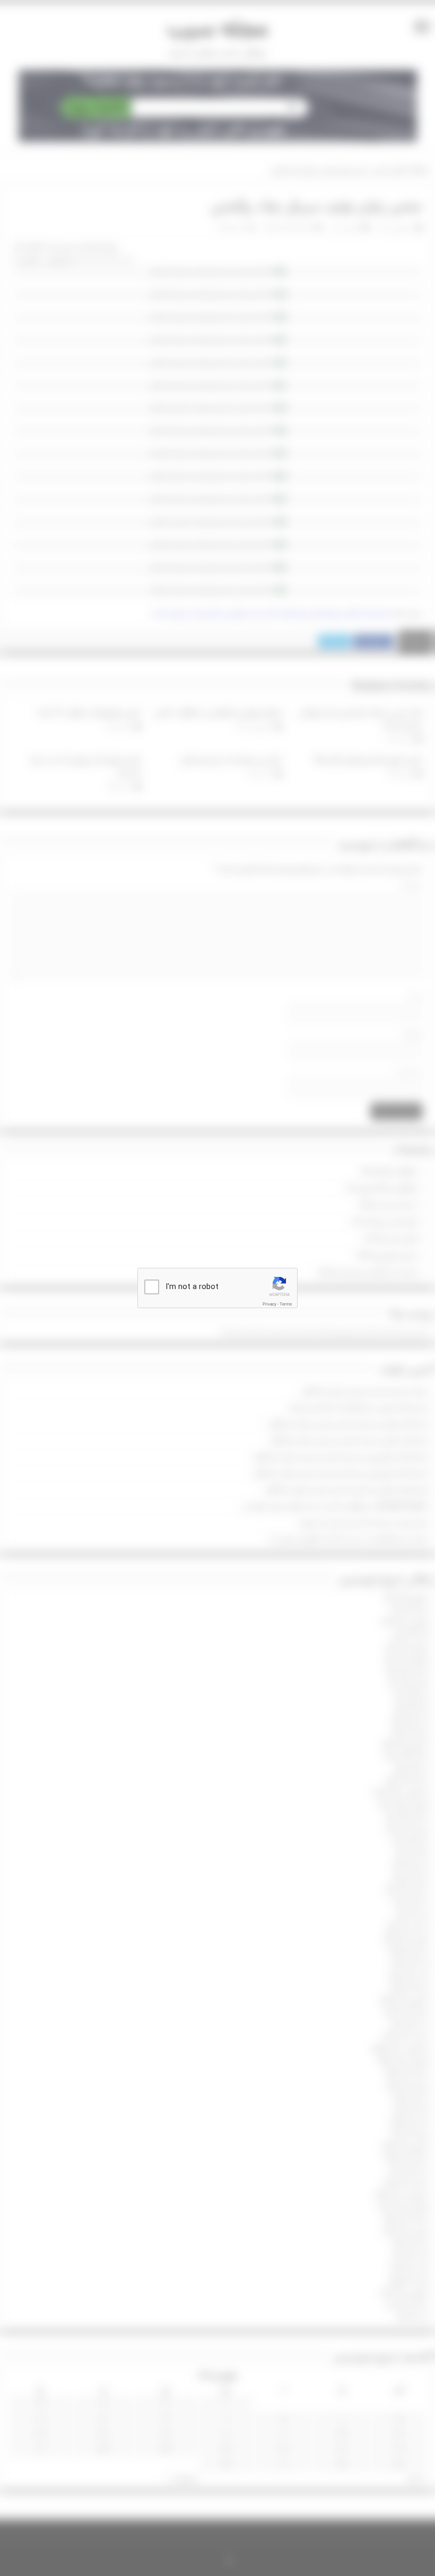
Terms (286, 1304)
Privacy (269, 1304)
